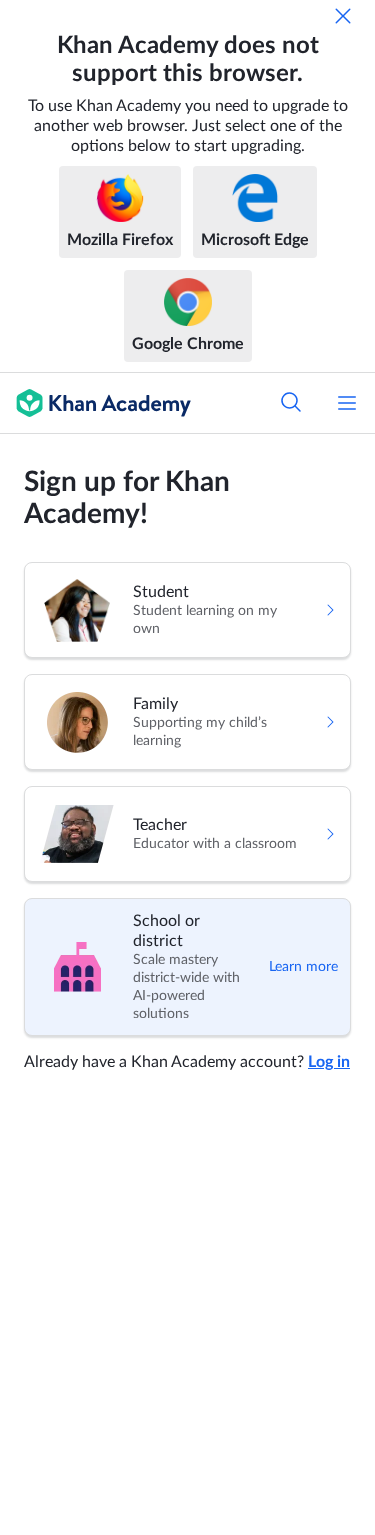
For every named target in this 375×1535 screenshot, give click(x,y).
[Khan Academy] (95, 403)
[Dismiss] (343, 16)
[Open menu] (347, 403)
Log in (329, 1062)
